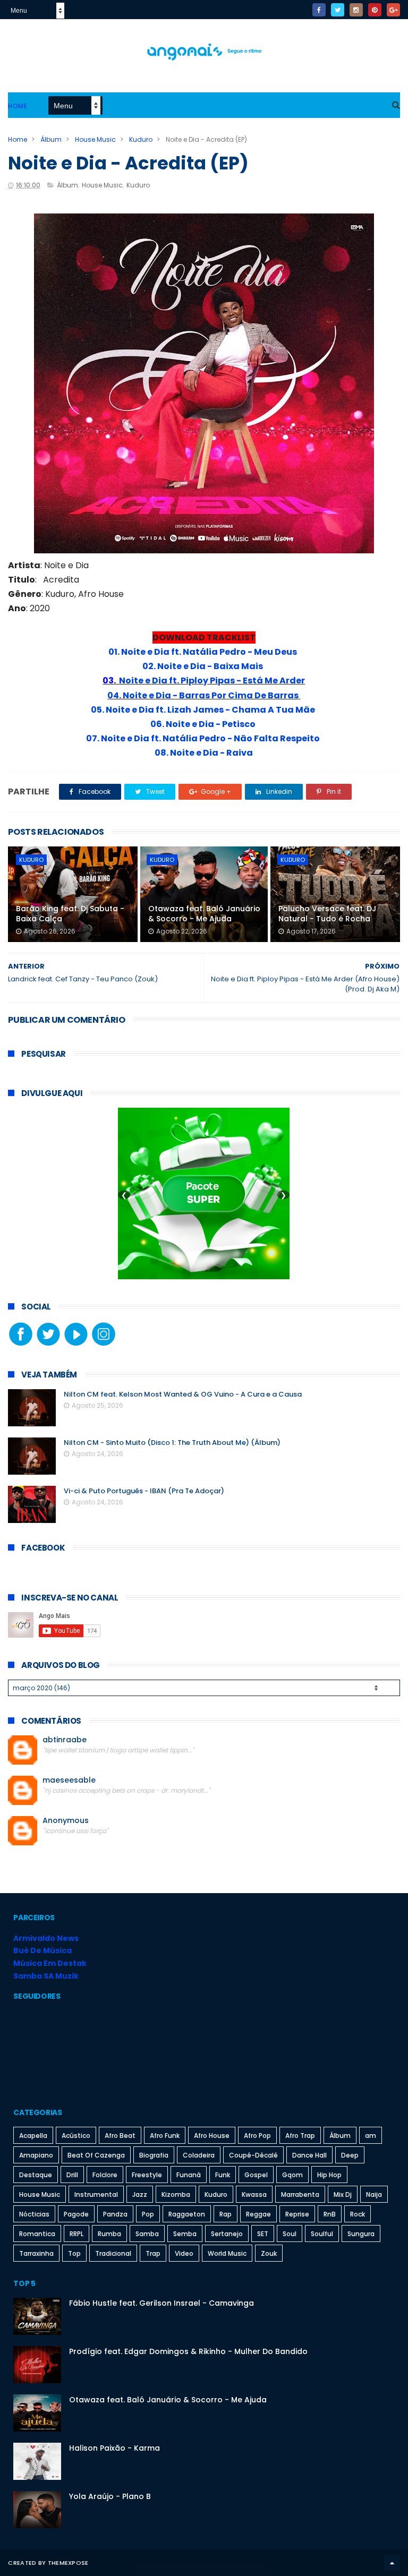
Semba (185, 2234)
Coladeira (199, 2155)
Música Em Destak (50, 1963)
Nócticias (34, 2214)
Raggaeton (187, 2214)
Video (184, 2253)
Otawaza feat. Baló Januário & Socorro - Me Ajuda (204, 914)
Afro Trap (300, 2136)
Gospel (256, 2175)
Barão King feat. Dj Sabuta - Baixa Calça (70, 914)
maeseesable (69, 1780)
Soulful (322, 2234)
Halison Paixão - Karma (114, 2448)
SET (263, 2234)
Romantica (37, 2234)
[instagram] (356, 10)
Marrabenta (300, 2194)
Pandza (115, 2214)
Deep (350, 2155)
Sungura (361, 2234)
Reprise (297, 2214)
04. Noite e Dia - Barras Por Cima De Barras (203, 695)
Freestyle (147, 2175)
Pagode (76, 2214)
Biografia (154, 2155)
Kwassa (254, 2194)
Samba (147, 2234)
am (371, 2136)
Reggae (258, 2214)
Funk (223, 2175)
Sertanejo (227, 2234)
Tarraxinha (36, 2253)
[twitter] (338, 10)
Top (74, 2253)
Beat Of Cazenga (96, 2155)
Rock (358, 2214)
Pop (148, 2214)
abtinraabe (65, 1740)
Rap (226, 2214)
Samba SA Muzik (46, 1976)
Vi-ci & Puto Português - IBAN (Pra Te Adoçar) (144, 1491)
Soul (290, 2234)
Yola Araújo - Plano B (110, 2496)
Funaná (189, 2175)
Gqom (292, 2175)
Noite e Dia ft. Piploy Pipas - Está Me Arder (212, 681)
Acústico (76, 2136)
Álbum (51, 139)
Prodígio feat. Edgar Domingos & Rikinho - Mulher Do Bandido (188, 2351)
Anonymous (66, 1821)
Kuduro (141, 139)
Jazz (140, 2194)
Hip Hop (329, 2175)
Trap (153, 2253)
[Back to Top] (392, 2563)
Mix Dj (343, 2194)
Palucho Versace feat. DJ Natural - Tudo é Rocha (327, 914)
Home (18, 106)
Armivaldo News (46, 1938)
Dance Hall (309, 2155)
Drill (72, 2175)
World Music (227, 2253)
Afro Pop (257, 2136)
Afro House (212, 2136)
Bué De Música (42, 1950)
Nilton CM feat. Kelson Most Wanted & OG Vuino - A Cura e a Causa (183, 1394)
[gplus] (393, 10)
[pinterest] (375, 10)
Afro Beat (120, 2136)
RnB (330, 2214)
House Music (95, 139)
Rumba (109, 2234)
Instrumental (96, 2194)
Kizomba (176, 2194)
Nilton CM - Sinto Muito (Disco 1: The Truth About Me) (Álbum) (172, 1443)
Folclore (105, 2175)
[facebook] (319, 10)
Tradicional (113, 2253)
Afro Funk (165, 2136)
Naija (374, 2194)
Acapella (33, 2136)
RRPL (76, 2234)
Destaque (36, 2175)
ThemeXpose (68, 2563)
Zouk (269, 2253)
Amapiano (36, 2155)
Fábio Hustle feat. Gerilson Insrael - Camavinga (161, 2303)
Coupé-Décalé (253, 2155)
